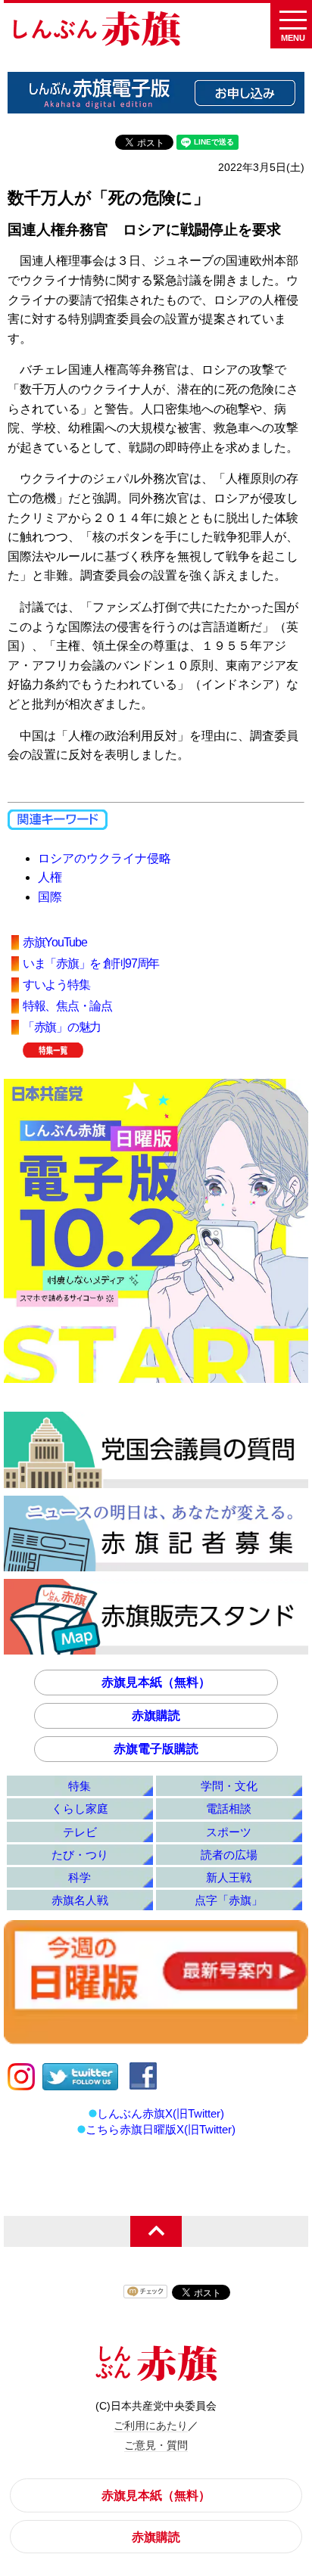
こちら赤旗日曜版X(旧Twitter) (161, 2129)
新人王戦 (229, 1877)
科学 (80, 1877)
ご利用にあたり (151, 2425)
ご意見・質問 (156, 2445)
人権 (50, 877)
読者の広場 (229, 1855)
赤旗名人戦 (80, 1900)
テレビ (80, 1832)
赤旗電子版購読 (156, 1749)
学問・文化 (229, 1786)
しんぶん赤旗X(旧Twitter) (161, 2113)
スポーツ (229, 1832)
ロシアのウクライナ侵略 (105, 858)
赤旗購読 (156, 1715)
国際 (50, 897)
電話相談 (229, 1808)
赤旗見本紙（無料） (156, 1682)
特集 (80, 1786)
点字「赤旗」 (229, 1900)
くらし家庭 (80, 1808)
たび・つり (80, 1855)
